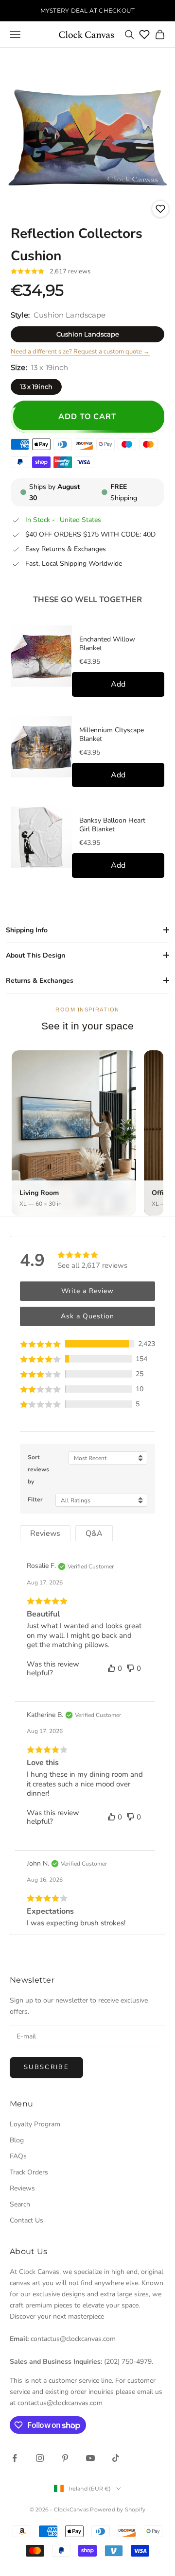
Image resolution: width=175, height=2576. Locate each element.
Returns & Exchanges (40, 981)
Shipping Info (27, 930)
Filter (35, 1499)
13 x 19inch (36, 387)
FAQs (18, 2156)
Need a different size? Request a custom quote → (80, 352)
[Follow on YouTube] (90, 2458)
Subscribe (46, 2067)
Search (20, 2204)
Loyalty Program (35, 2124)
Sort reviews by (38, 1469)
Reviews (22, 2188)
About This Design (35, 955)
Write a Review (87, 1291)
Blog (17, 2140)
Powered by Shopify (118, 2509)
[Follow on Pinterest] (65, 2458)
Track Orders (29, 2172)
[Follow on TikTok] (116, 2458)
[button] (87, 1344)
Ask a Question (87, 1316)
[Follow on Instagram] (40, 2458)
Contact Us (26, 2220)
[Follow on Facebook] (15, 2458)
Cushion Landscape (88, 334)
